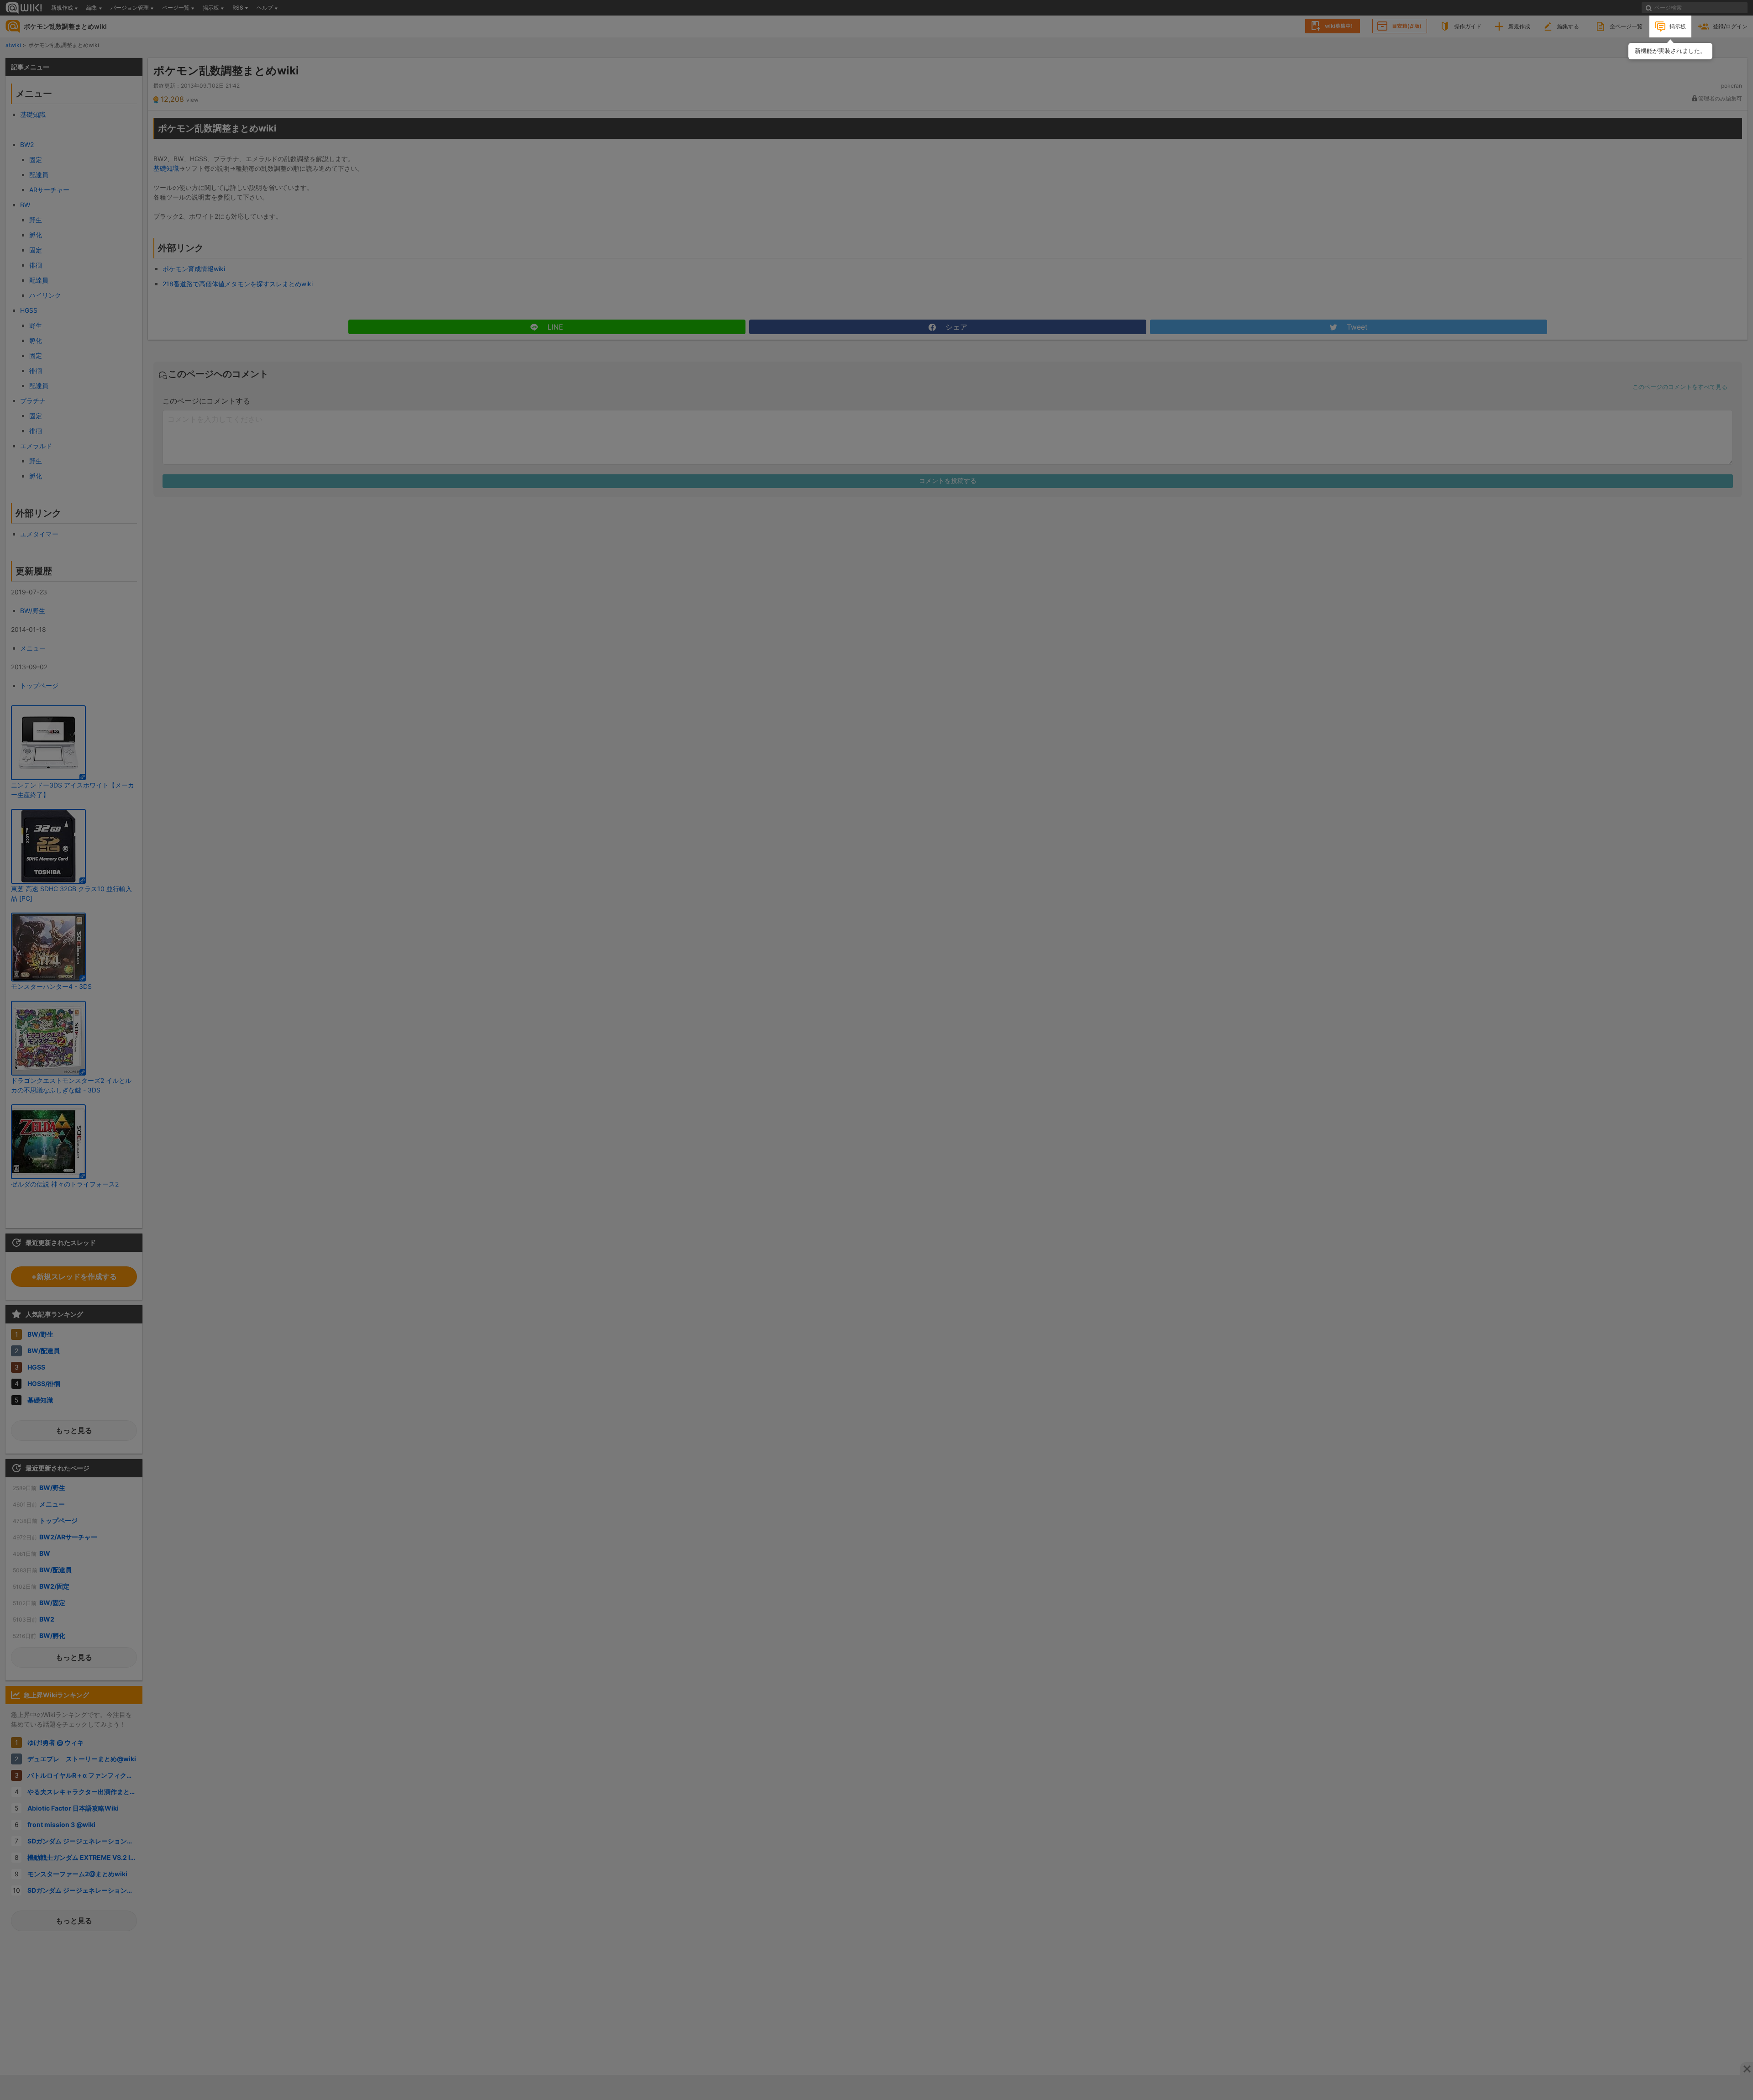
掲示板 (1678, 26)
